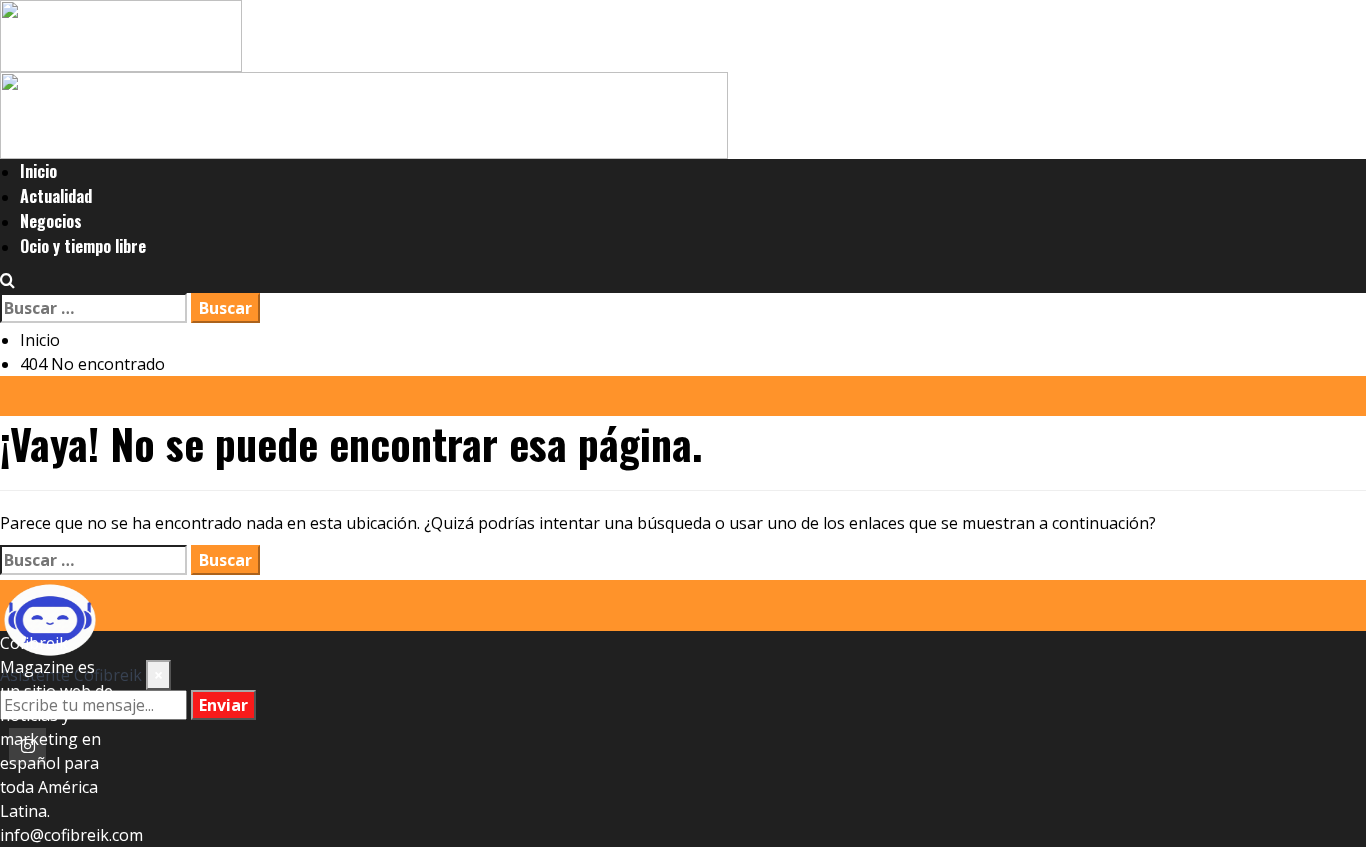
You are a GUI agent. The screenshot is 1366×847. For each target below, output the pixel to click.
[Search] (7, 281)
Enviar (223, 705)
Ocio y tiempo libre (83, 246)
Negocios (51, 221)
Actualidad (56, 196)
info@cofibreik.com (71, 835)
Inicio (38, 171)
